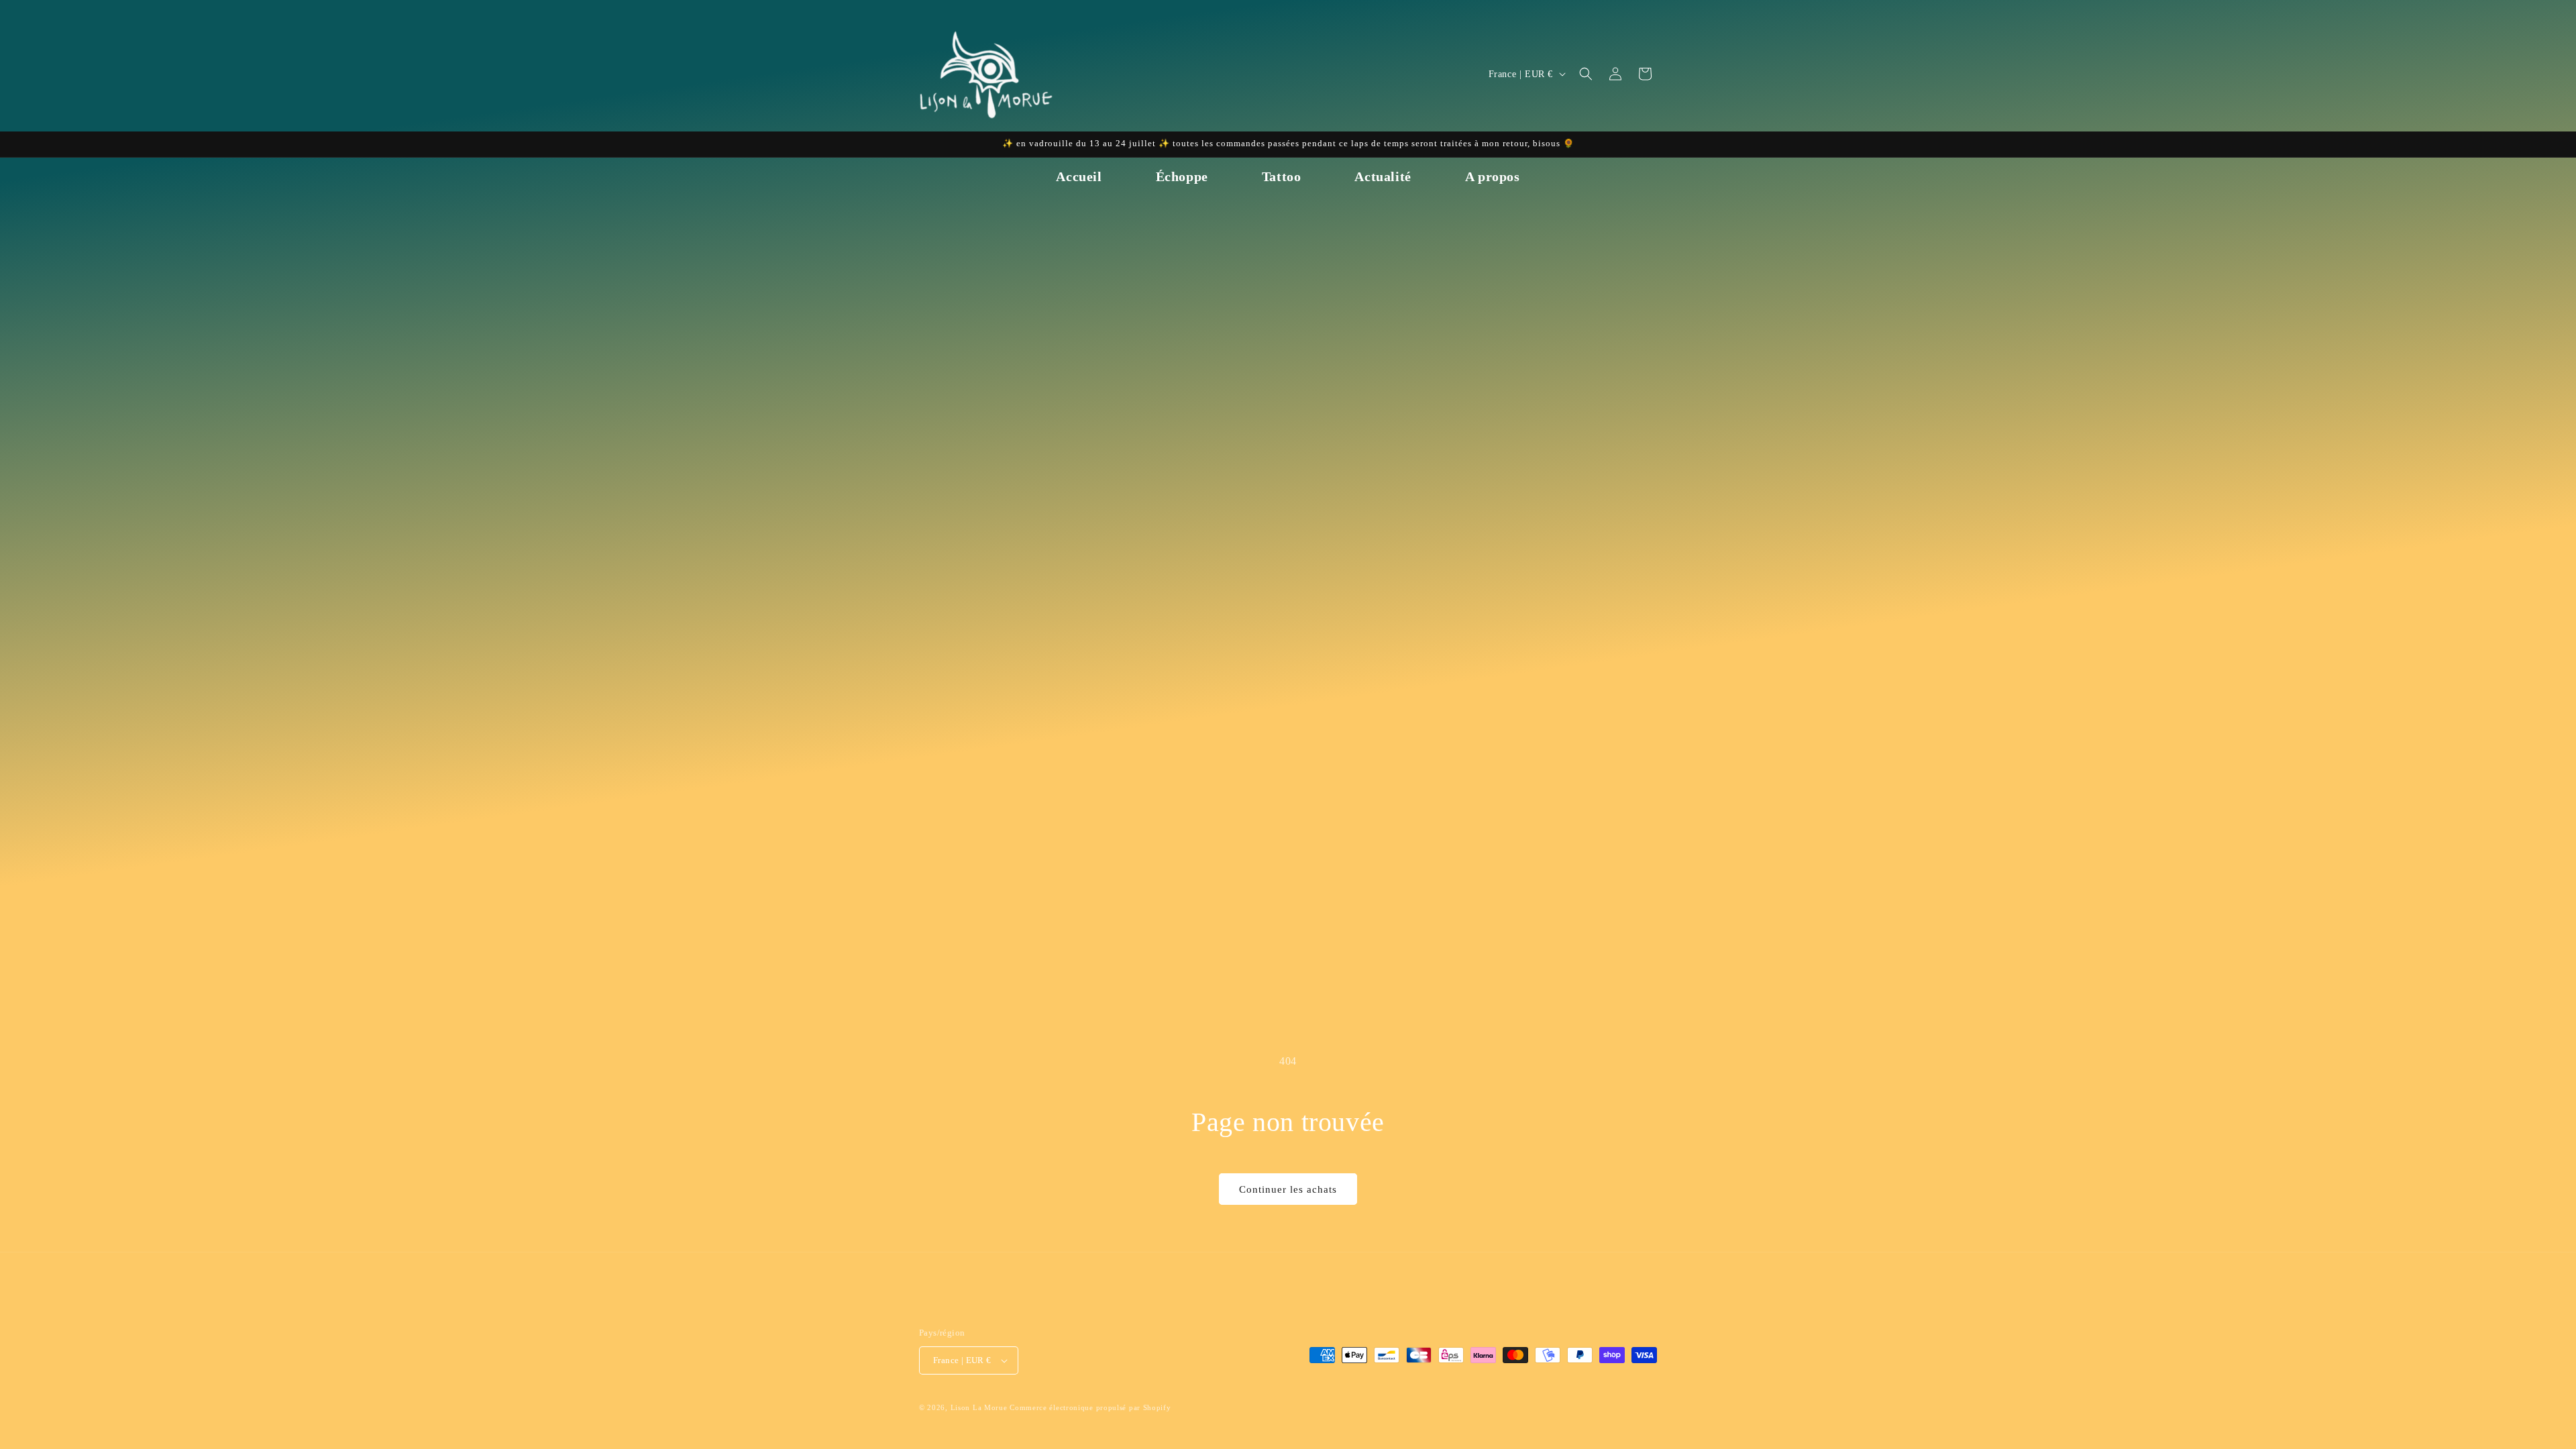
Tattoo (1282, 176)
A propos (1493, 176)
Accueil (1079, 176)
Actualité (1383, 176)
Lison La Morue (979, 1407)
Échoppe (1182, 176)
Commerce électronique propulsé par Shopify (1090, 1407)
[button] (1586, 74)
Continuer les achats (1288, 1189)
